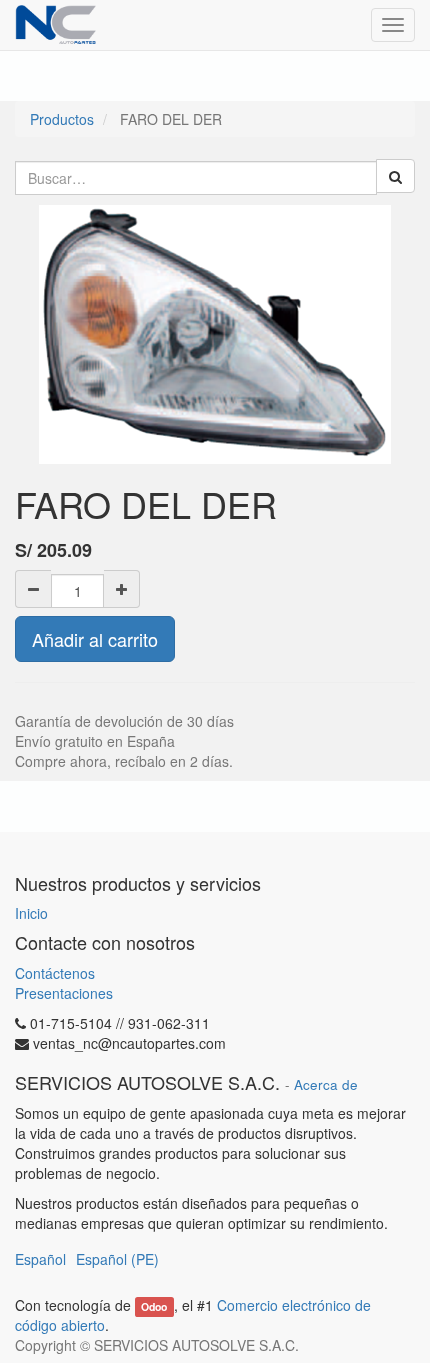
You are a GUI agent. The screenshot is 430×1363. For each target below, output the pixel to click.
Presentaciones (64, 993)
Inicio (31, 913)
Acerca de (326, 1084)
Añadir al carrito (95, 639)
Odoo (154, 1306)
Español (40, 1259)
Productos (62, 119)
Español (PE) (117, 1259)
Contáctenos (55, 973)
